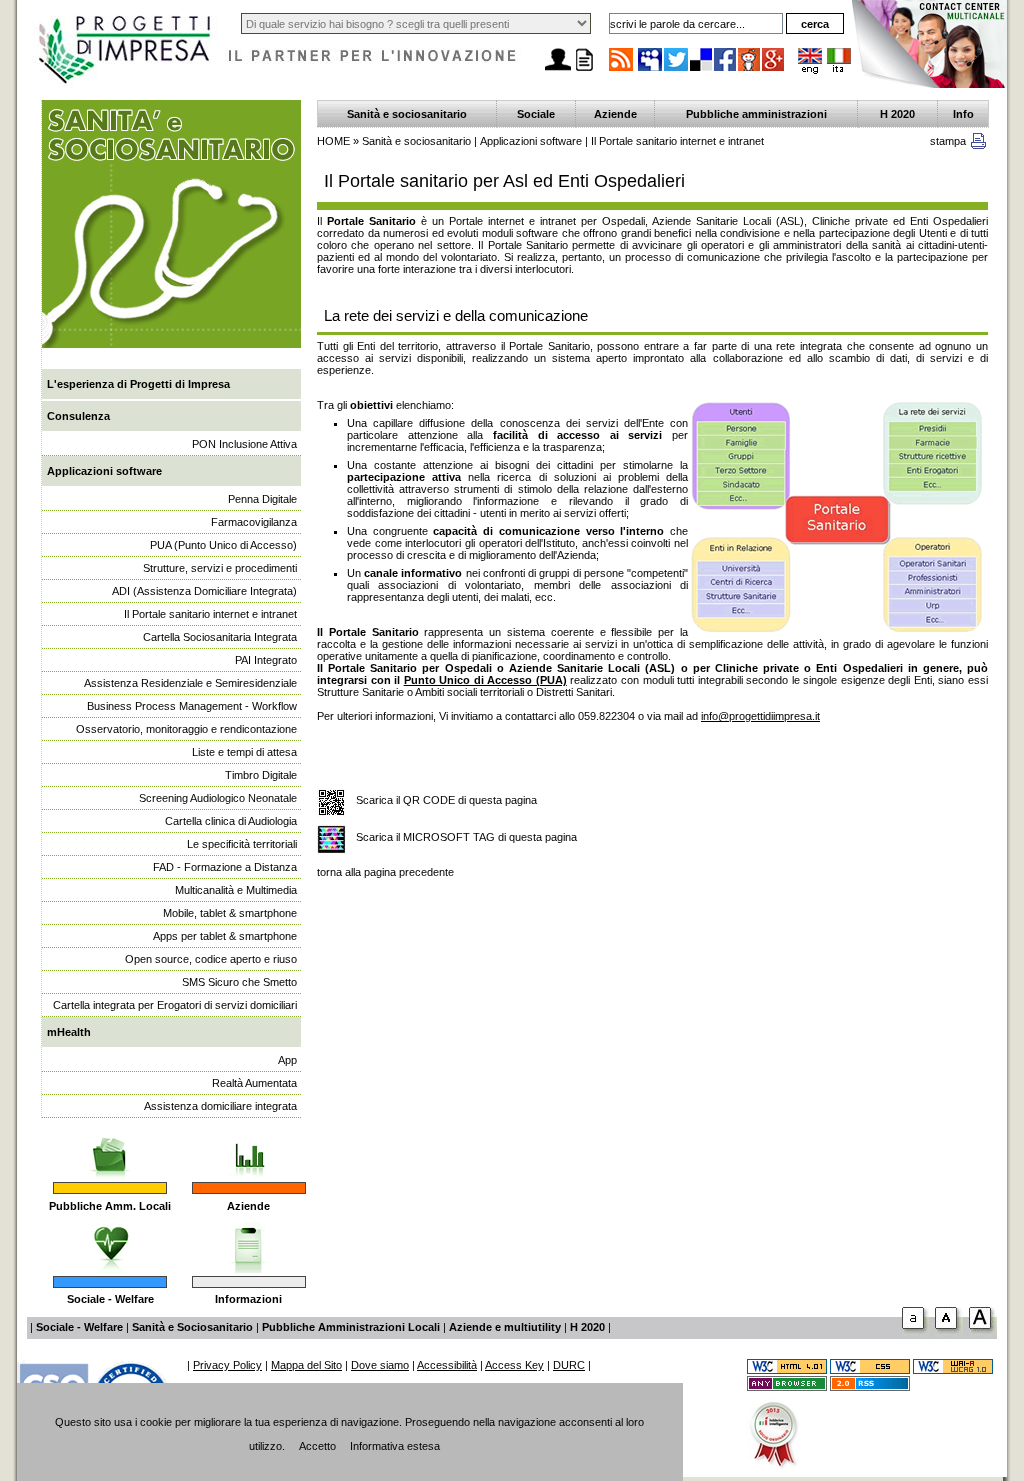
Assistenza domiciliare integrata (220, 1106)
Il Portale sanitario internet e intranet (210, 614)
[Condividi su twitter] (677, 70)
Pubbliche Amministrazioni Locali (351, 1327)
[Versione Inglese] (810, 70)
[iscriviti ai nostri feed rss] (621, 70)
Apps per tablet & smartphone (225, 936)
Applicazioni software (104, 471)
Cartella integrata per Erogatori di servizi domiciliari (175, 1005)
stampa (948, 141)
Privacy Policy (227, 1365)
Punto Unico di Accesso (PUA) (485, 680)
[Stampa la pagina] (584, 71)
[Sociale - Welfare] (110, 1242)
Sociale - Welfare (110, 1299)
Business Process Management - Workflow (192, 706)
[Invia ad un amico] (558, 71)
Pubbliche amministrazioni (756, 114)
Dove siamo (380, 1365)
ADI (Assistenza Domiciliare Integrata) (204, 591)
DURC (569, 1365)
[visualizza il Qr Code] (331, 803)
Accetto (317, 1446)
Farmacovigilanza (254, 522)
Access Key (514, 1365)
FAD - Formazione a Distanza (225, 867)
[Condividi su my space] (651, 70)
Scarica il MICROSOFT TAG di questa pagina (466, 837)
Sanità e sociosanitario (407, 114)
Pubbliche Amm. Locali (110, 1206)
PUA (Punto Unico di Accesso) (223, 545)
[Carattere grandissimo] (983, 1333)
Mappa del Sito (306, 1365)
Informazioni (248, 1299)
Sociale (536, 114)
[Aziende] (248, 1148)
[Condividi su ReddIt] (750, 70)
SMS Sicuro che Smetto (239, 982)
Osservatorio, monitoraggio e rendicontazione (186, 729)
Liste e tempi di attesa (244, 752)
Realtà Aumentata (254, 1083)
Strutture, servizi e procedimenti (220, 568)
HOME (333, 141)
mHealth (69, 1032)
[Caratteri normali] (915, 1333)
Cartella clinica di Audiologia (231, 821)
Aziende (248, 1206)
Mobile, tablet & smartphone (230, 913)
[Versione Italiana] (839, 70)
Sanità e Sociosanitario (192, 1327)
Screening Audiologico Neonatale (218, 798)
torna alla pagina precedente (385, 872)
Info (963, 114)
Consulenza (78, 416)
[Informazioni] (248, 1242)
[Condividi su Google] (774, 70)
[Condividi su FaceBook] (726, 70)
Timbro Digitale (261, 775)
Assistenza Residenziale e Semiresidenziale (190, 683)
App (287, 1060)
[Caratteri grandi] (949, 1333)
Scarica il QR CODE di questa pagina (446, 800)
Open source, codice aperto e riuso (211, 959)
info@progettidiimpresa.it (760, 716)
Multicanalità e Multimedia (236, 890)
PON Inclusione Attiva (244, 444)
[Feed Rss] (870, 1387)
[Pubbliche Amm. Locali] (110, 1148)
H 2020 (897, 114)
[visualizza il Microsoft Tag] (331, 840)
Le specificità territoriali (242, 844)
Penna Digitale (262, 499)
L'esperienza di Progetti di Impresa (138, 384)
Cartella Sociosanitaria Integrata (220, 637)
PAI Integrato (266, 660)
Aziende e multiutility (505, 1327)
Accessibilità (447, 1365)
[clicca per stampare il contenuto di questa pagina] (978, 145)
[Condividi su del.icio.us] (702, 70)
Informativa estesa (395, 1446)
